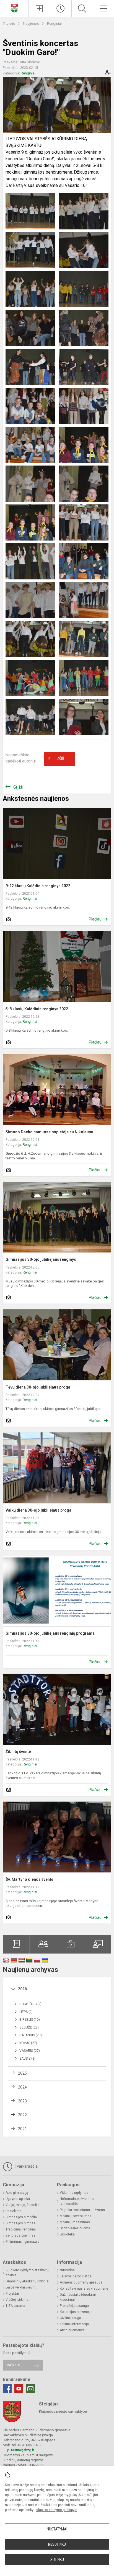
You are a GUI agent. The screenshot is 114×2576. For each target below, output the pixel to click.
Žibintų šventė (18, 1752)
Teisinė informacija (74, 2324)
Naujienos (31, 23)
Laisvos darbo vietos (76, 2276)
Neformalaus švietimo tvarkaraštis (77, 2201)
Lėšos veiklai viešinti (21, 2287)
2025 (22, 2073)
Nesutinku (57, 2544)
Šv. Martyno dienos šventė (29, 1879)
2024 (22, 2087)
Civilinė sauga (70, 2318)
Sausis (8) (27, 2059)
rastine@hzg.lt (23, 2450)
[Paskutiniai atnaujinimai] (61, 9)
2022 (22, 2115)
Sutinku (57, 2560)
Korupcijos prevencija (76, 2312)
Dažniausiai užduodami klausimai (78, 2297)
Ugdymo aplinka (18, 2199)
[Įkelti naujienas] (39, 9)
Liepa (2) (26, 2012)
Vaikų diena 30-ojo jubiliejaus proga (38, 1510)
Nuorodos (67, 2270)
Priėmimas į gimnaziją (23, 2242)
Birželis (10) (30, 2020)
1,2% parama (15, 2306)
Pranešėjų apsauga (74, 2306)
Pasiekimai (14, 2211)
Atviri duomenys (72, 2330)
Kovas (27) (28, 2043)
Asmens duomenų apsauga (81, 2282)
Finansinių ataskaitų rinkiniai (27, 2281)
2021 (22, 2129)
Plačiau (95, 919)
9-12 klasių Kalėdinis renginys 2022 (38, 886)
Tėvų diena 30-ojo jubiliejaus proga (38, 1387)
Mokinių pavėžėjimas (76, 2216)
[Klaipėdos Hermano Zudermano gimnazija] (14, 8)
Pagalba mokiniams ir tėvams (82, 2210)
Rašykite (14, 2365)
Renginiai (54, 23)
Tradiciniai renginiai (21, 2229)
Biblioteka (67, 2234)
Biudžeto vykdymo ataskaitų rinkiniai (27, 2273)
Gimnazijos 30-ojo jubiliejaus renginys (41, 1259)
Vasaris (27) (30, 2051)
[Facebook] (7, 2389)
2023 (22, 2101)
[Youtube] (19, 2389)
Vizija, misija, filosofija (23, 2205)
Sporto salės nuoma (75, 2228)
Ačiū (56, 759)
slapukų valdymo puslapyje (57, 2510)
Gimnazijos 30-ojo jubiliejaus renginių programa (50, 1633)
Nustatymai (57, 2529)
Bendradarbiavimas (20, 2235)
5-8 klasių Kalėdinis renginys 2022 (37, 1009)
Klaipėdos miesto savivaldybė (63, 2411)
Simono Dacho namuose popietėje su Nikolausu (49, 1132)
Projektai (12, 2294)
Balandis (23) (31, 2035)
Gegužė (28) (29, 2027)
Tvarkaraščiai (26, 2166)
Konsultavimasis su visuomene (84, 2289)
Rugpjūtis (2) (30, 2004)
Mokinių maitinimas (75, 2222)
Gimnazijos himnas (20, 2223)
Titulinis (9, 23)
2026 (22, 1989)
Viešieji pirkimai (17, 2300)
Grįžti (18, 787)
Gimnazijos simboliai (22, 2217)
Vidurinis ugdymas (74, 2193)
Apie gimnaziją (17, 2193)
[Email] (30, 2389)
